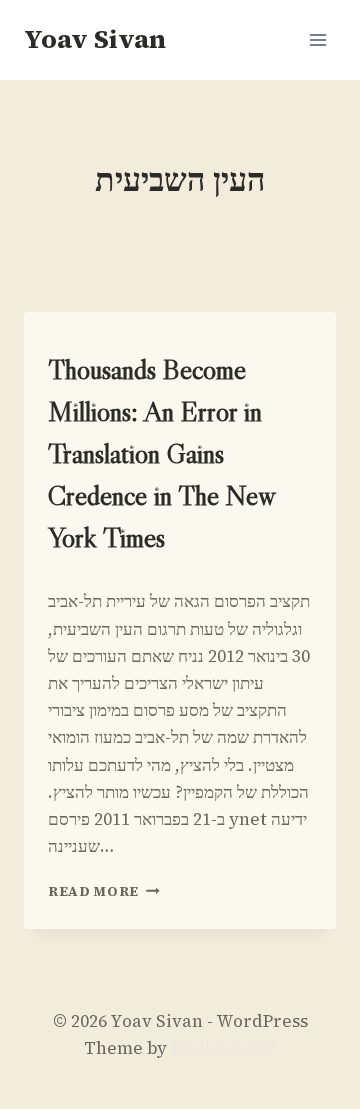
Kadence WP (223, 1048)
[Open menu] (317, 39)
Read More (104, 891)
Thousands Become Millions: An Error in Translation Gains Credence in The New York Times (161, 453)
